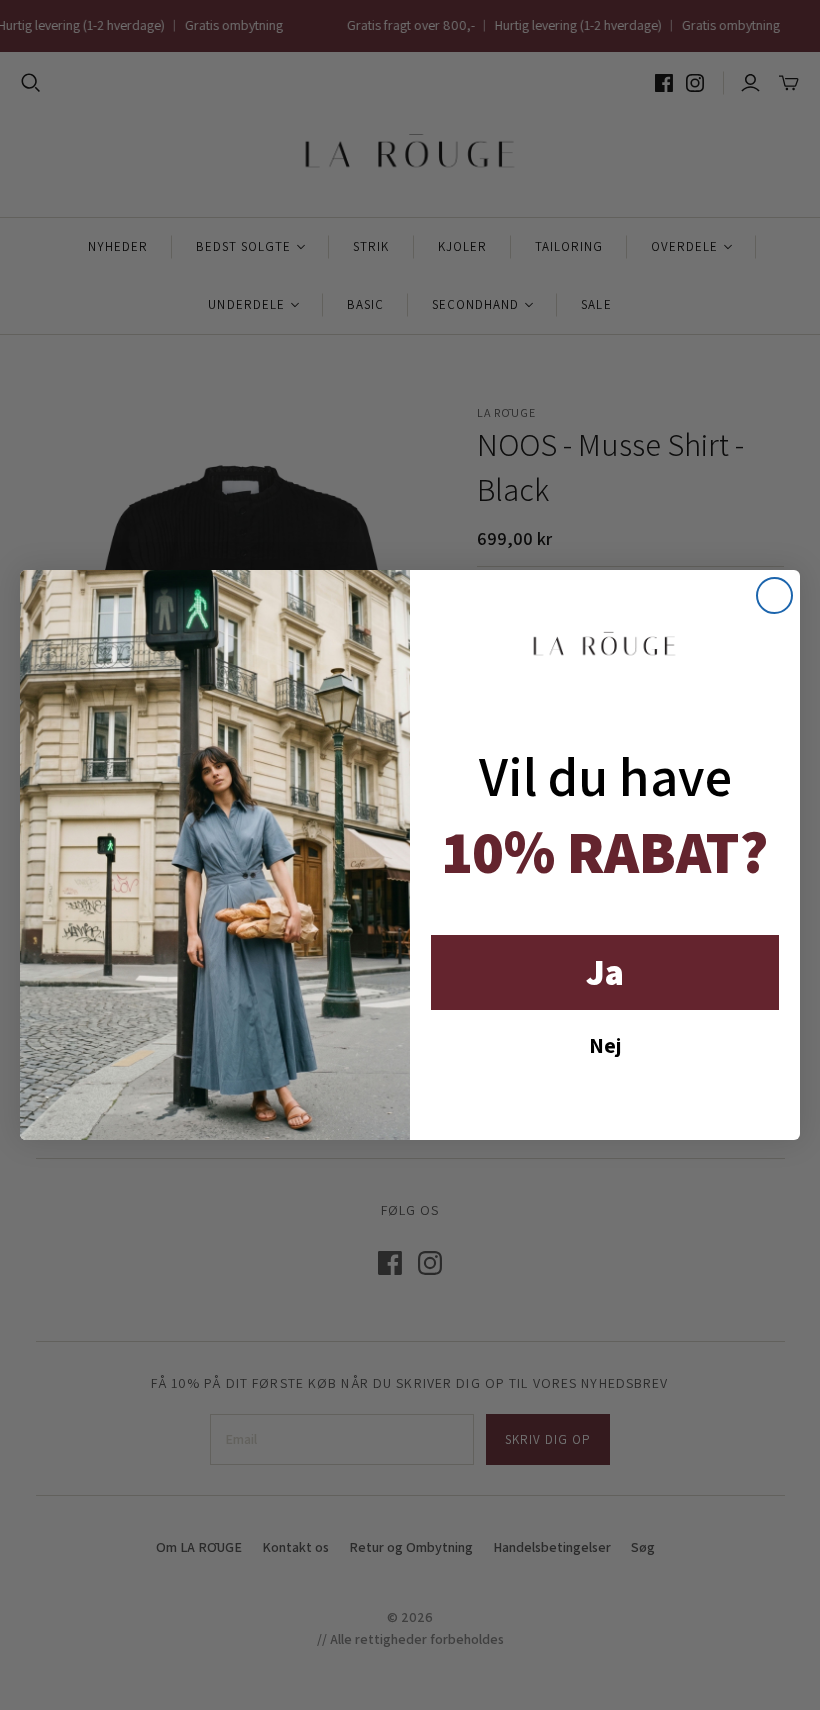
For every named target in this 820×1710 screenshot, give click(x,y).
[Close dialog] (774, 595)
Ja (605, 971)
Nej (605, 1045)
